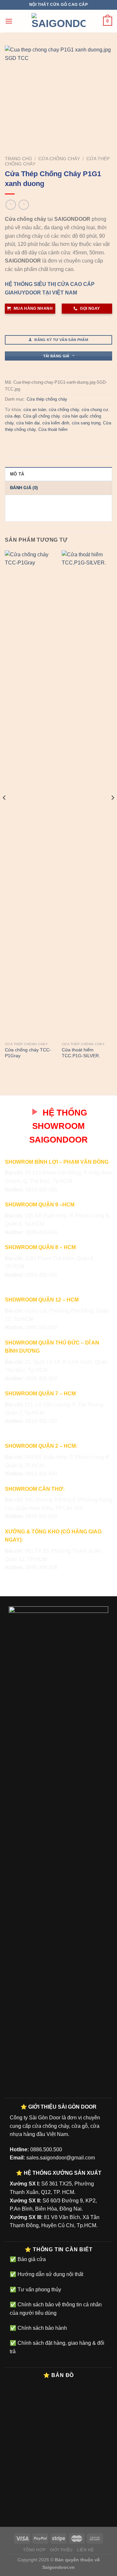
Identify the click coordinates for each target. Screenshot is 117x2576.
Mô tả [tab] (17, 474)
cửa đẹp (13, 416)
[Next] (112, 811)
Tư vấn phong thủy (39, 2290)
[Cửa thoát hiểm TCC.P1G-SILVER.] (87, 795)
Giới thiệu (61, 2550)
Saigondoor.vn (58, 2567)
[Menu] (9, 21)
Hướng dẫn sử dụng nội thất (50, 2274)
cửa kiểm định (56, 423)
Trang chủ (18, 159)
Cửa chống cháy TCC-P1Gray (28, 1053)
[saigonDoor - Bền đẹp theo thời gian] (58, 21)
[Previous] (5, 811)
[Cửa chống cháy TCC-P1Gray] (30, 795)
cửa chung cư (95, 410)
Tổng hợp (34, 2550)
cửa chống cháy (64, 410)
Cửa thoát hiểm (53, 429)
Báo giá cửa (31, 2259)
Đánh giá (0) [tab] (24, 488)
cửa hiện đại (28, 423)
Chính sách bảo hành (42, 2328)
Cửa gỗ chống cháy (41, 416)
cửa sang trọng (86, 423)
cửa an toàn (35, 410)
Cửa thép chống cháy (47, 399)
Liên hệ (85, 2550)
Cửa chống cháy (59, 159)
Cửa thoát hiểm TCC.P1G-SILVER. (81, 1053)
